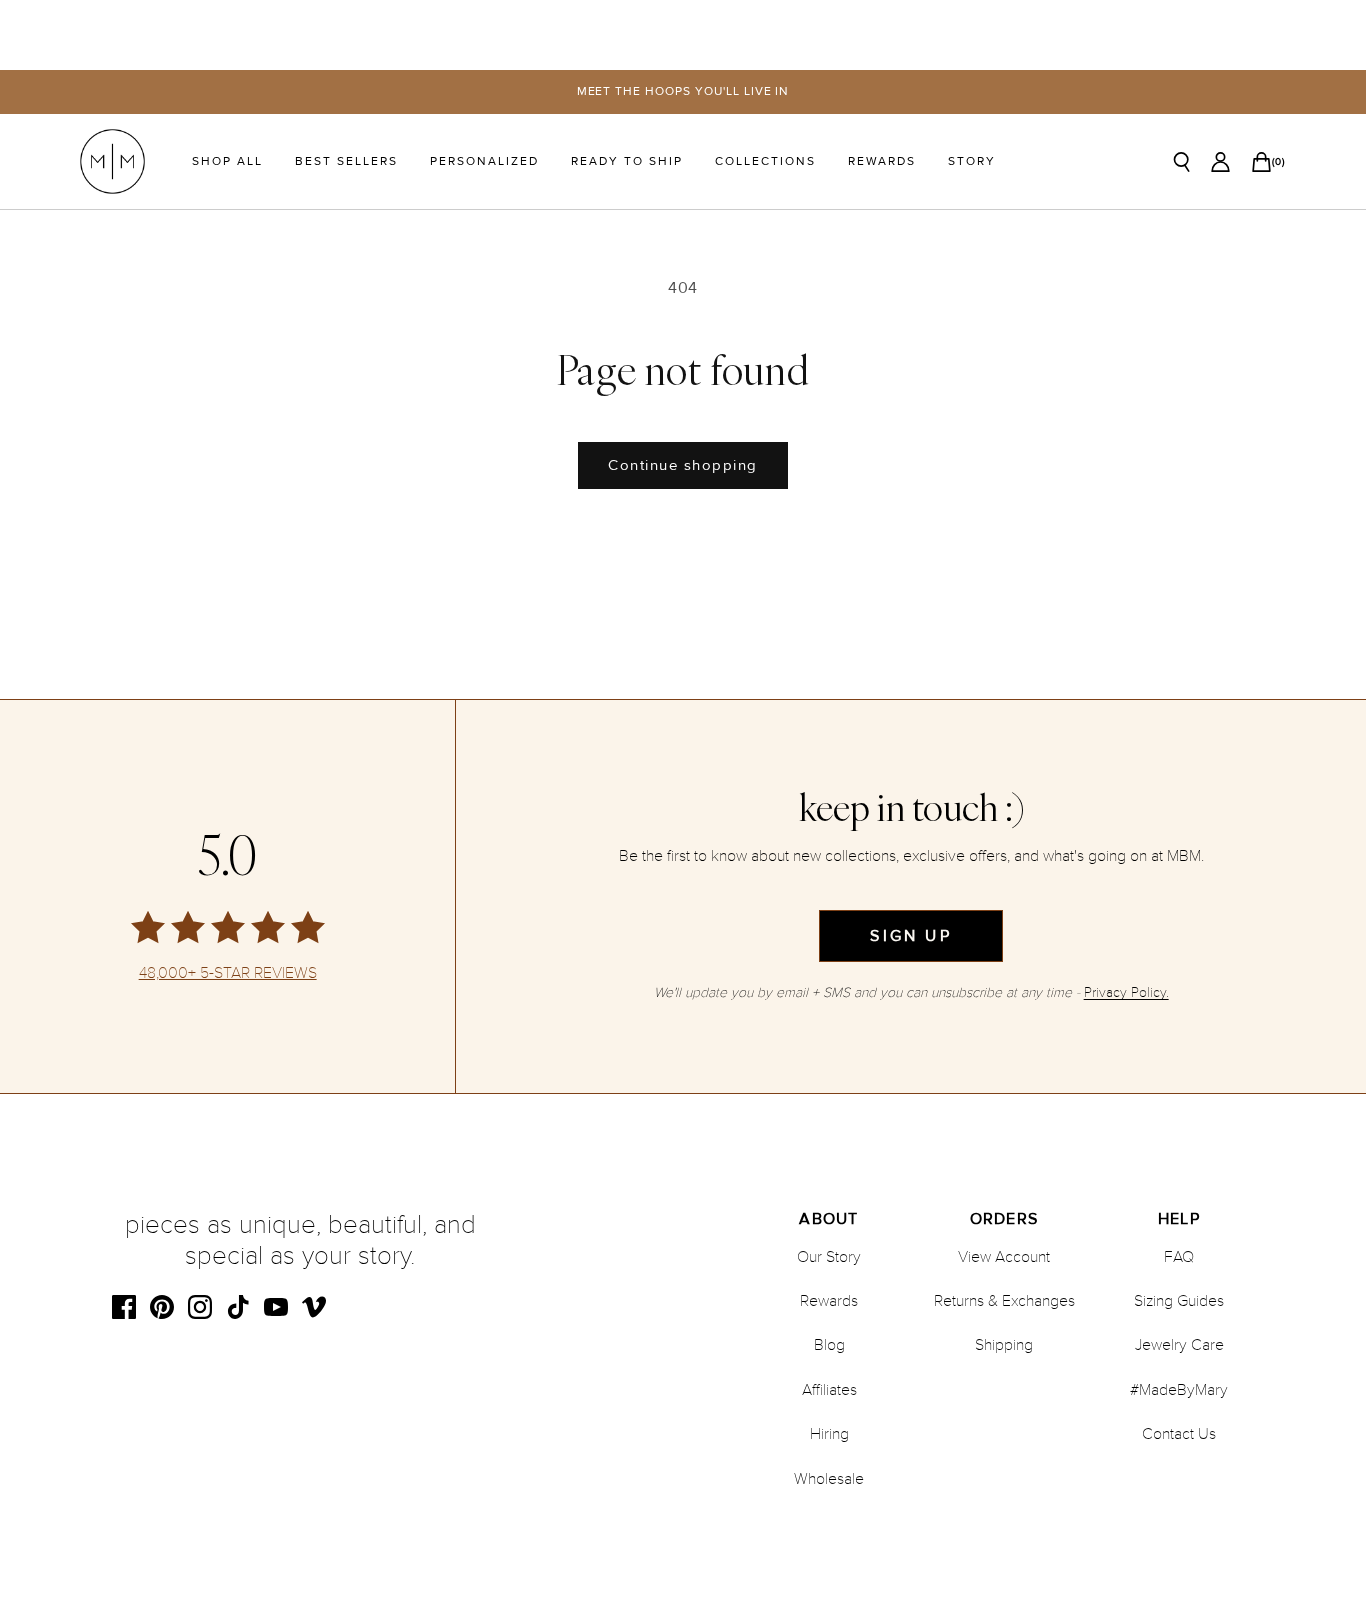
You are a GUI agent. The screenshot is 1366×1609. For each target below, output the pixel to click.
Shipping (1004, 1345)
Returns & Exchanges (1004, 1301)
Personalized (484, 161)
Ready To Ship (627, 161)
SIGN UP (910, 936)
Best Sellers (346, 161)
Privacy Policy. (1126, 992)
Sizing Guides (1179, 1301)
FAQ (1179, 1257)
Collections (765, 161)
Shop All (227, 161)
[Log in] (1220, 162)
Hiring (829, 1434)
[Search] (1182, 162)
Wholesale (829, 1479)
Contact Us (1179, 1434)
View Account (1004, 1257)
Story (972, 161)
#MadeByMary (1179, 1390)
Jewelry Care (1179, 1345)
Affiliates (829, 1390)
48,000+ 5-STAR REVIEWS (228, 973)
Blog (829, 1345)
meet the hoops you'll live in (683, 91)
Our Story (829, 1257)
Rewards (882, 161)
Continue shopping (683, 465)
